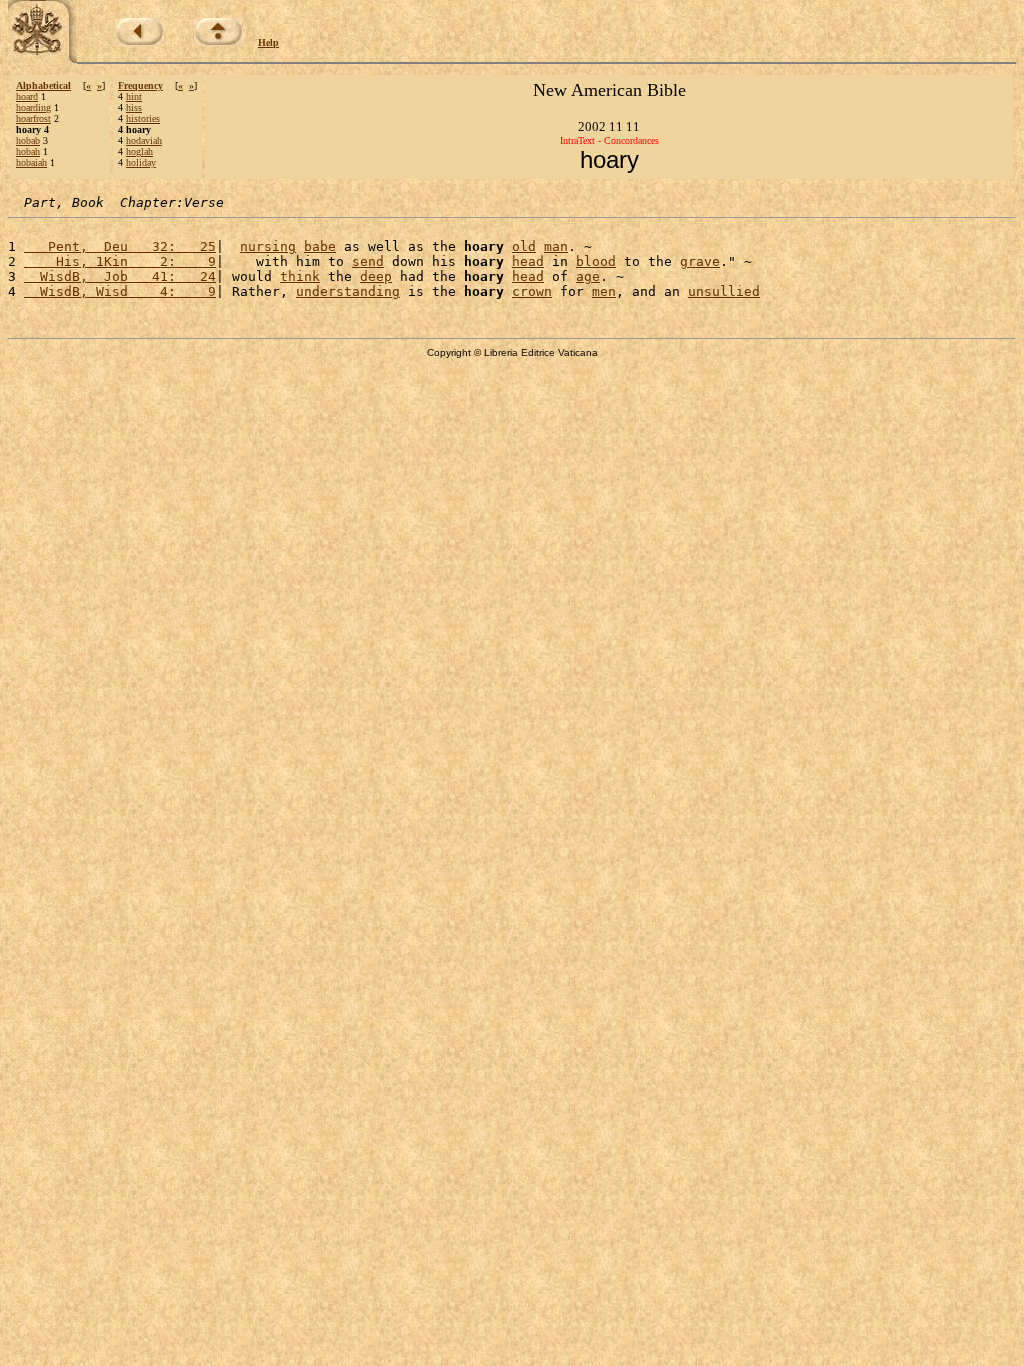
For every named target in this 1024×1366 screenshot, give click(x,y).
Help (268, 42)
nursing (268, 246)
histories (143, 118)
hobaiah (31, 162)
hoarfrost (33, 118)
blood (596, 261)
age (588, 276)
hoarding (33, 107)
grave (700, 261)
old (524, 246)
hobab (28, 140)
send (368, 261)
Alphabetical (43, 85)
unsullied (724, 291)
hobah (28, 151)
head (528, 261)
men (604, 291)
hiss (134, 107)
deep (376, 276)
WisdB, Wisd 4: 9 (120, 291)
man (556, 246)
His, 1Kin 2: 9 (120, 261)
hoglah (139, 151)
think (300, 276)
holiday (141, 162)
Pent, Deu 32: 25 (120, 246)
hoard (27, 96)
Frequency (140, 85)
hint (134, 96)
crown (532, 291)
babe (320, 246)
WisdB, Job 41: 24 (120, 276)
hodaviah (144, 140)
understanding (348, 291)
